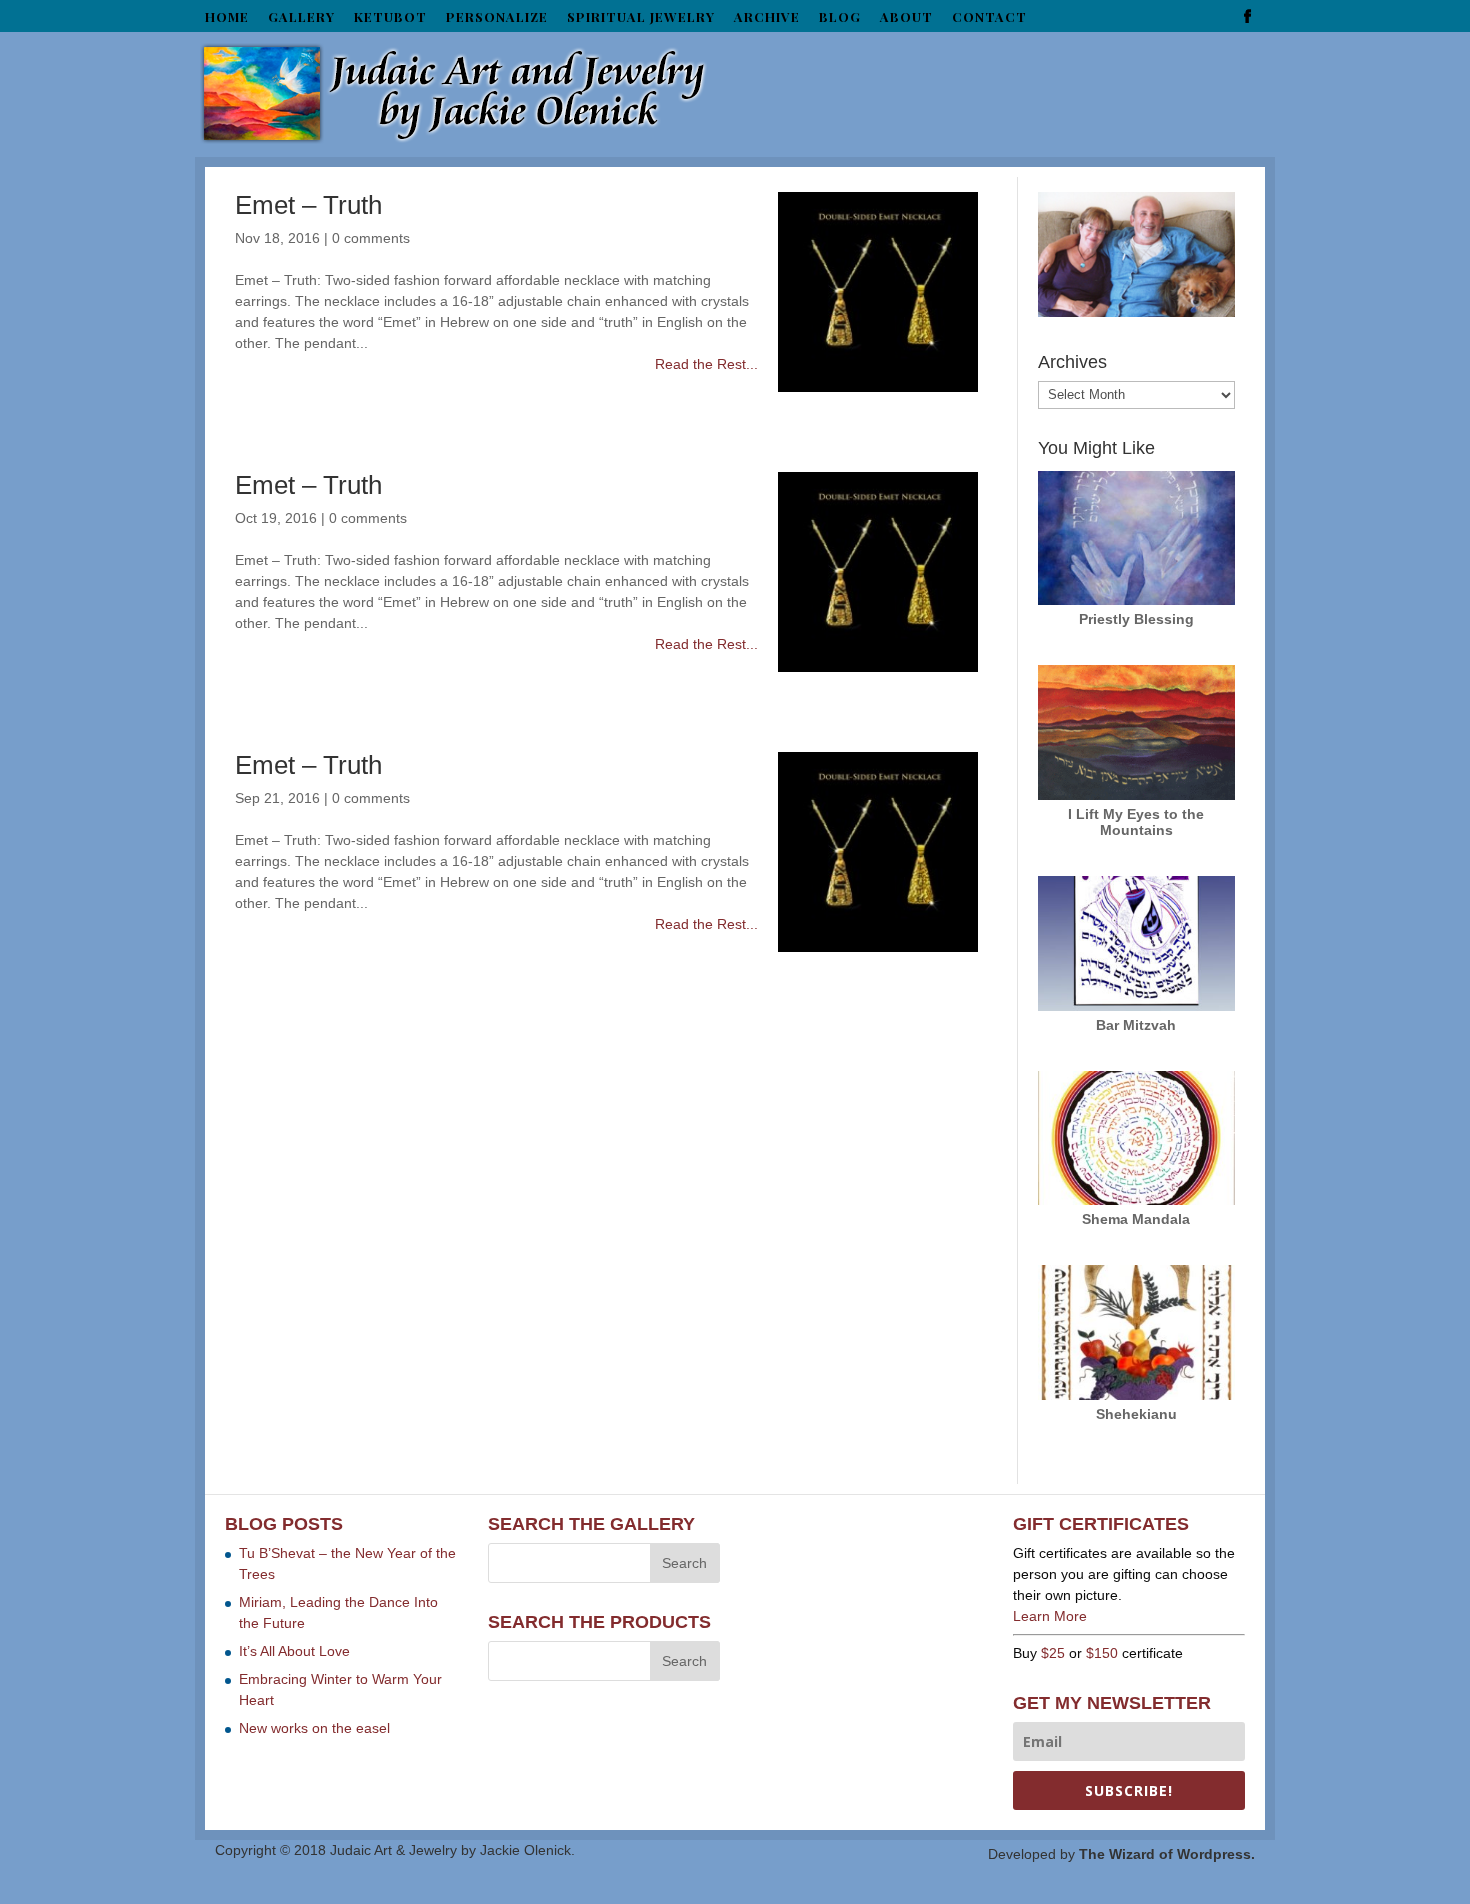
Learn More (1050, 1616)
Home (227, 17)
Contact (989, 17)
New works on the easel (314, 1728)
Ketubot (390, 17)
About (906, 17)
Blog (840, 17)
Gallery (301, 17)
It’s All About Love (294, 1651)
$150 (1102, 1653)
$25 (1053, 1653)
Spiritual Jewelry (641, 17)
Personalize (497, 17)
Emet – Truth (308, 205)
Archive (767, 17)
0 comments (371, 238)
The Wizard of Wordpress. (1167, 1854)
